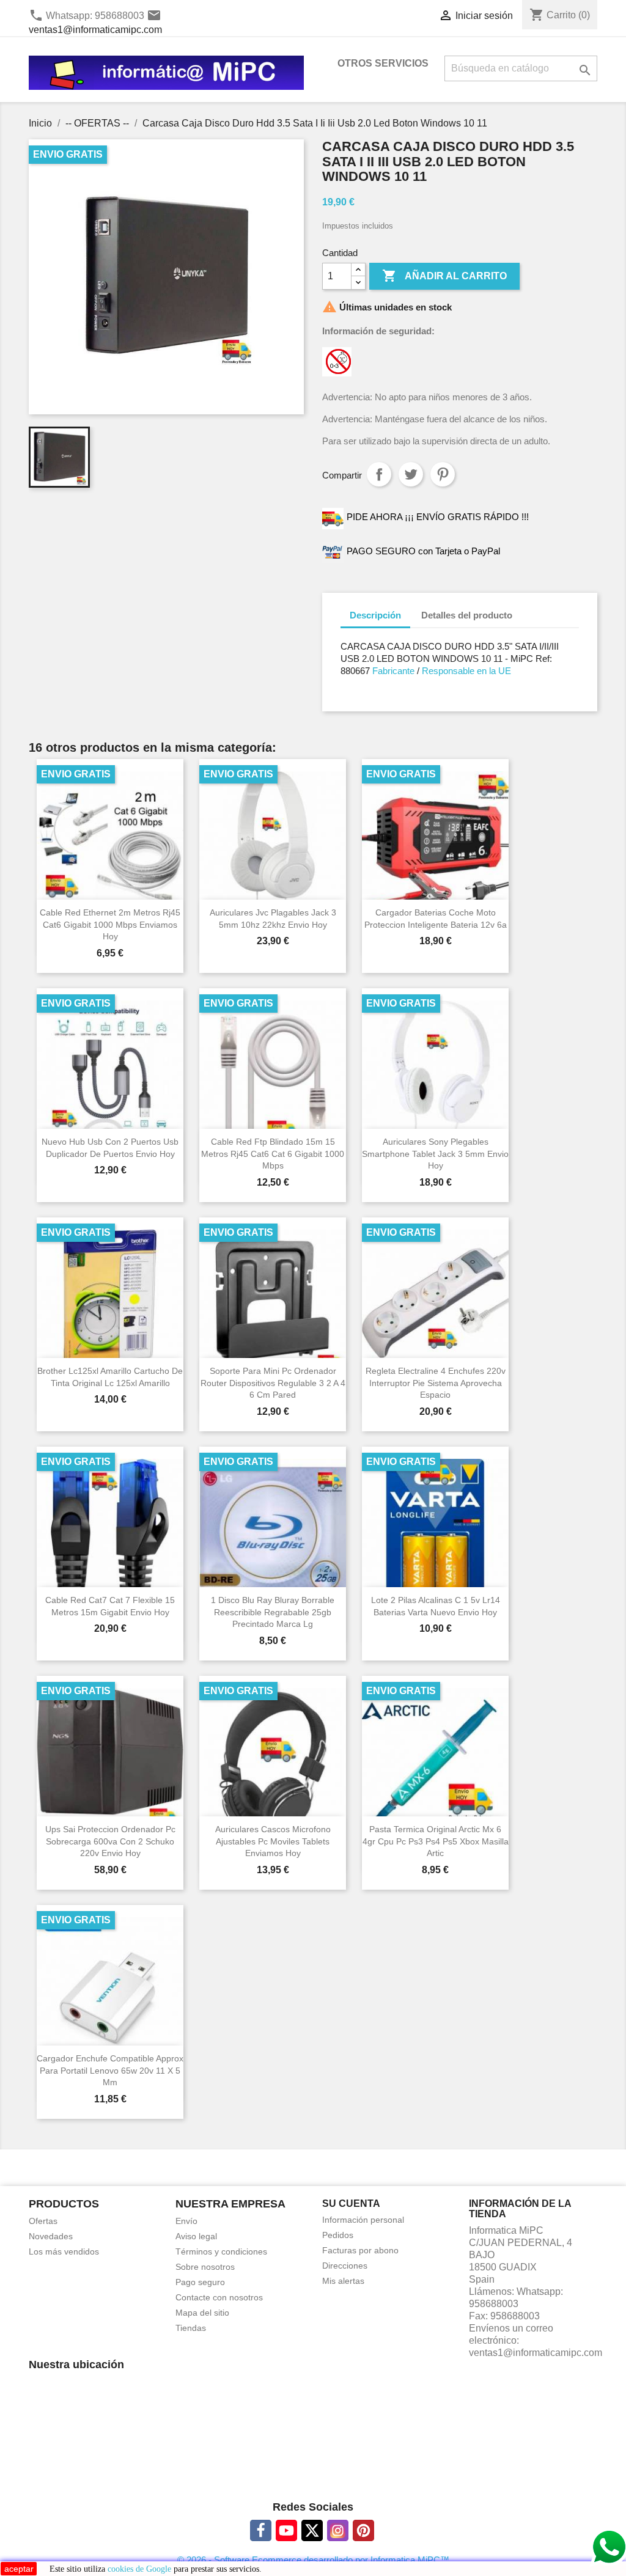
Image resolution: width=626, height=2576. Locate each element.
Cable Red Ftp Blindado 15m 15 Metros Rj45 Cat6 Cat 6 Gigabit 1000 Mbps (273, 1154)
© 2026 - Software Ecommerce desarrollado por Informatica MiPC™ (313, 2560)
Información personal (363, 2220)
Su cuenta (351, 2204)
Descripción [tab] (375, 615)
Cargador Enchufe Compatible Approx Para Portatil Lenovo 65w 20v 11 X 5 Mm (110, 2071)
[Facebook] (261, 2530)
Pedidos (338, 2235)
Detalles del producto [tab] (467, 615)
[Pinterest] (363, 2530)
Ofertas (43, 2221)
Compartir (379, 474)
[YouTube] (286, 2530)
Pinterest (443, 474)
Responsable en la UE (466, 671)
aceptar (19, 2569)
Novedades (51, 2236)
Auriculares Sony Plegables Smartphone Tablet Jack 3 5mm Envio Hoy (435, 1154)
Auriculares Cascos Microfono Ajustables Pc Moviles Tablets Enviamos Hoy (273, 1841)
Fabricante (392, 671)
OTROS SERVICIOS (383, 63)
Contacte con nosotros (219, 2297)
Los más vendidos (64, 2251)
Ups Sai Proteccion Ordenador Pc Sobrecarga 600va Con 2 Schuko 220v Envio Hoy (110, 1841)
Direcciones (345, 2266)
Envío (186, 2221)
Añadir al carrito (444, 276)
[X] (312, 2530)
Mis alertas (343, 2281)
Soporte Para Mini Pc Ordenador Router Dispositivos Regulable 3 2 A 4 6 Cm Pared (273, 1383)
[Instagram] (338, 2530)
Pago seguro (200, 2282)
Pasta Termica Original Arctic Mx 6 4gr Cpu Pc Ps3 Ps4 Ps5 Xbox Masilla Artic (436, 1841)
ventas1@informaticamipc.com (95, 30)
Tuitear (411, 474)
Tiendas (191, 2328)
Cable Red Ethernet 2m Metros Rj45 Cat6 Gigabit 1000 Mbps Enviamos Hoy (110, 925)
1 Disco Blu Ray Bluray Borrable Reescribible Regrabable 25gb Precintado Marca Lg (273, 1612)
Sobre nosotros (205, 2267)
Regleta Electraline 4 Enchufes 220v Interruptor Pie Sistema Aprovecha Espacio (436, 1383)
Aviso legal (196, 2236)
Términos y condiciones (221, 2251)
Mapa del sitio (202, 2313)
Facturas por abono (360, 2250)
